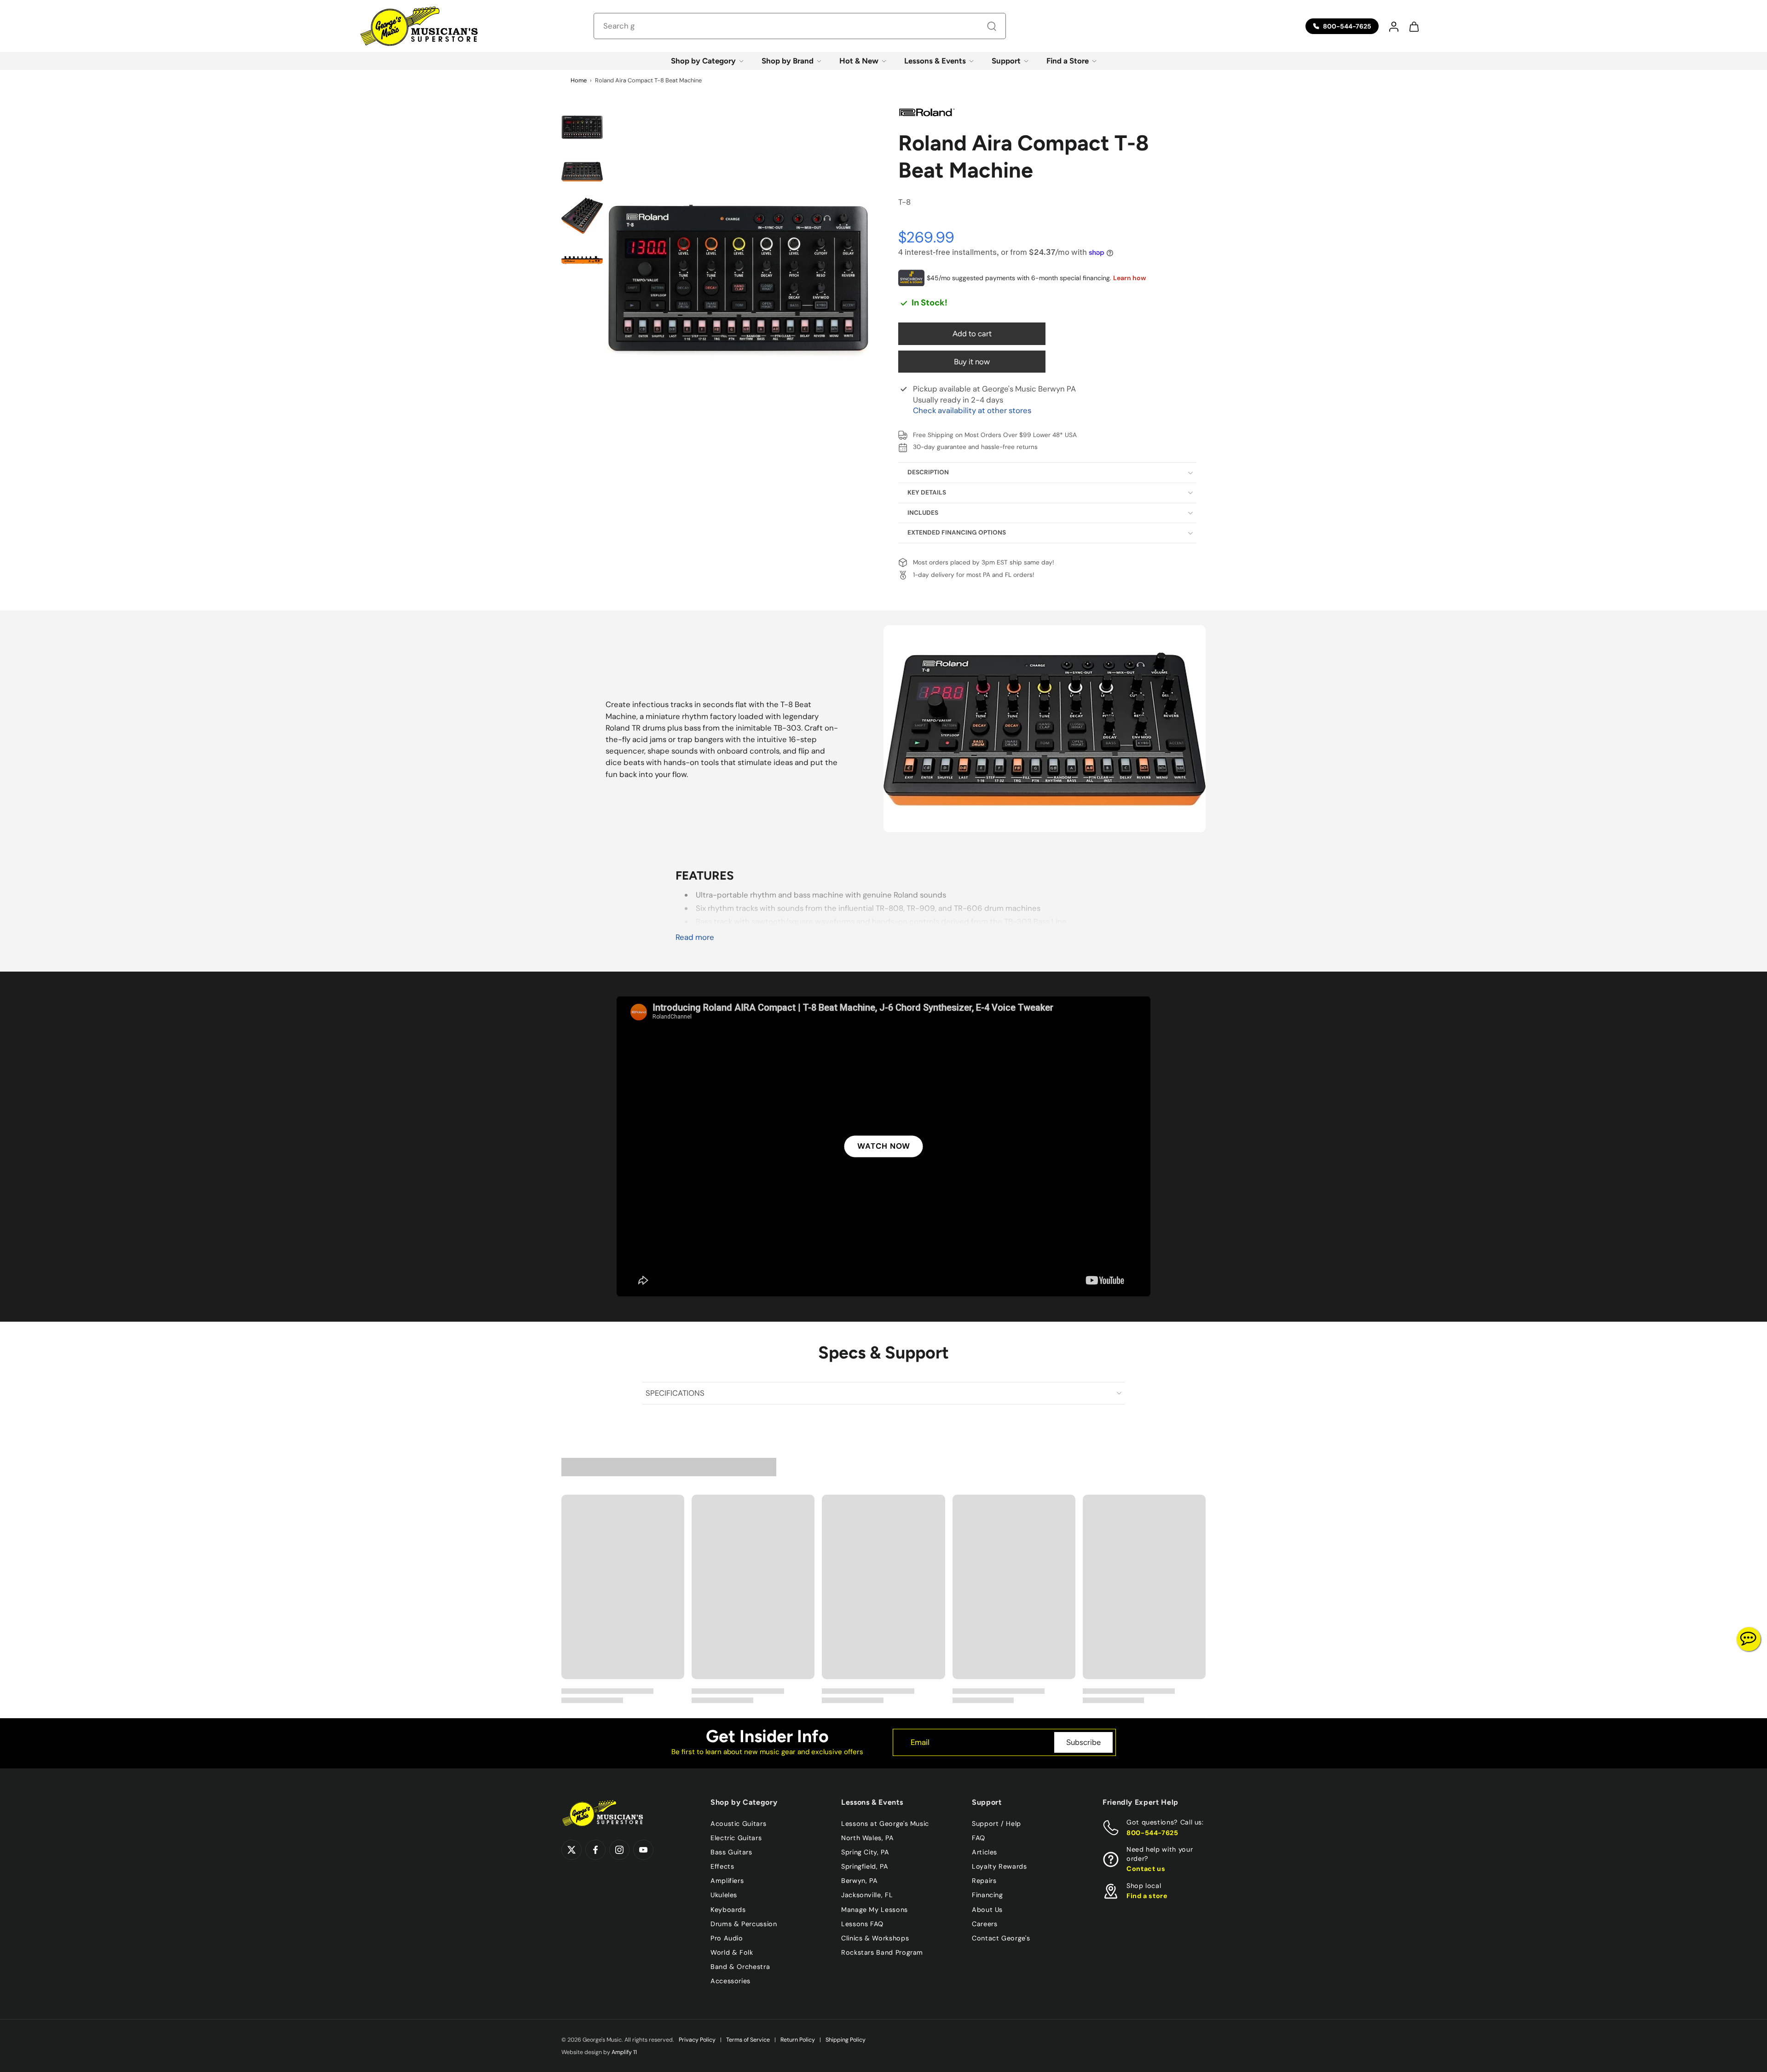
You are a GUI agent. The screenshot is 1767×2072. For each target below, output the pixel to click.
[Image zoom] (738, 281)
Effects (722, 1866)
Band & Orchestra (740, 1967)
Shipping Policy (846, 2040)
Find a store (1147, 1896)
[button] (1393, 26)
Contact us (1146, 1869)
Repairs (984, 1881)
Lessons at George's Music (885, 1824)
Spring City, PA (865, 1852)
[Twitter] (572, 1850)
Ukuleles (724, 1895)
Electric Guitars (736, 1838)
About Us (987, 1910)
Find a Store (1068, 61)
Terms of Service (748, 2040)
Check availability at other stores (972, 410)
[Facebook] (595, 1850)
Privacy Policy (697, 2040)
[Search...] (992, 26)
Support (1006, 61)
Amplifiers (727, 1881)
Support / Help (996, 1824)
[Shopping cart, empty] (1414, 26)
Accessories (730, 1981)
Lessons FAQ (862, 1924)
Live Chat (1749, 1639)
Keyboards (728, 1910)
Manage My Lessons (875, 1910)
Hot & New (859, 61)
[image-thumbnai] (582, 127)
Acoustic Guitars (738, 1824)
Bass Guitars (731, 1852)
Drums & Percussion (744, 1924)
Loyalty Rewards (999, 1866)
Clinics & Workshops (875, 1938)
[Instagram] (619, 1850)
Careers (985, 1924)
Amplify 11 (624, 2052)
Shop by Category (703, 61)
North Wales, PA (868, 1838)
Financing (987, 1895)
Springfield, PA (865, 1866)
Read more (695, 937)
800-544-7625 (1152, 1833)
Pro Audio (727, 1938)
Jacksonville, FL (867, 1895)
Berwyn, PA (859, 1881)
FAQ (979, 1838)
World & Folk (732, 1952)
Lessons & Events (935, 61)
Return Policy (798, 2040)
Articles (985, 1852)
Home (579, 80)
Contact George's (1001, 1938)
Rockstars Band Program (882, 1952)
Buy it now (972, 362)
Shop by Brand (788, 61)
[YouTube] (643, 1850)
